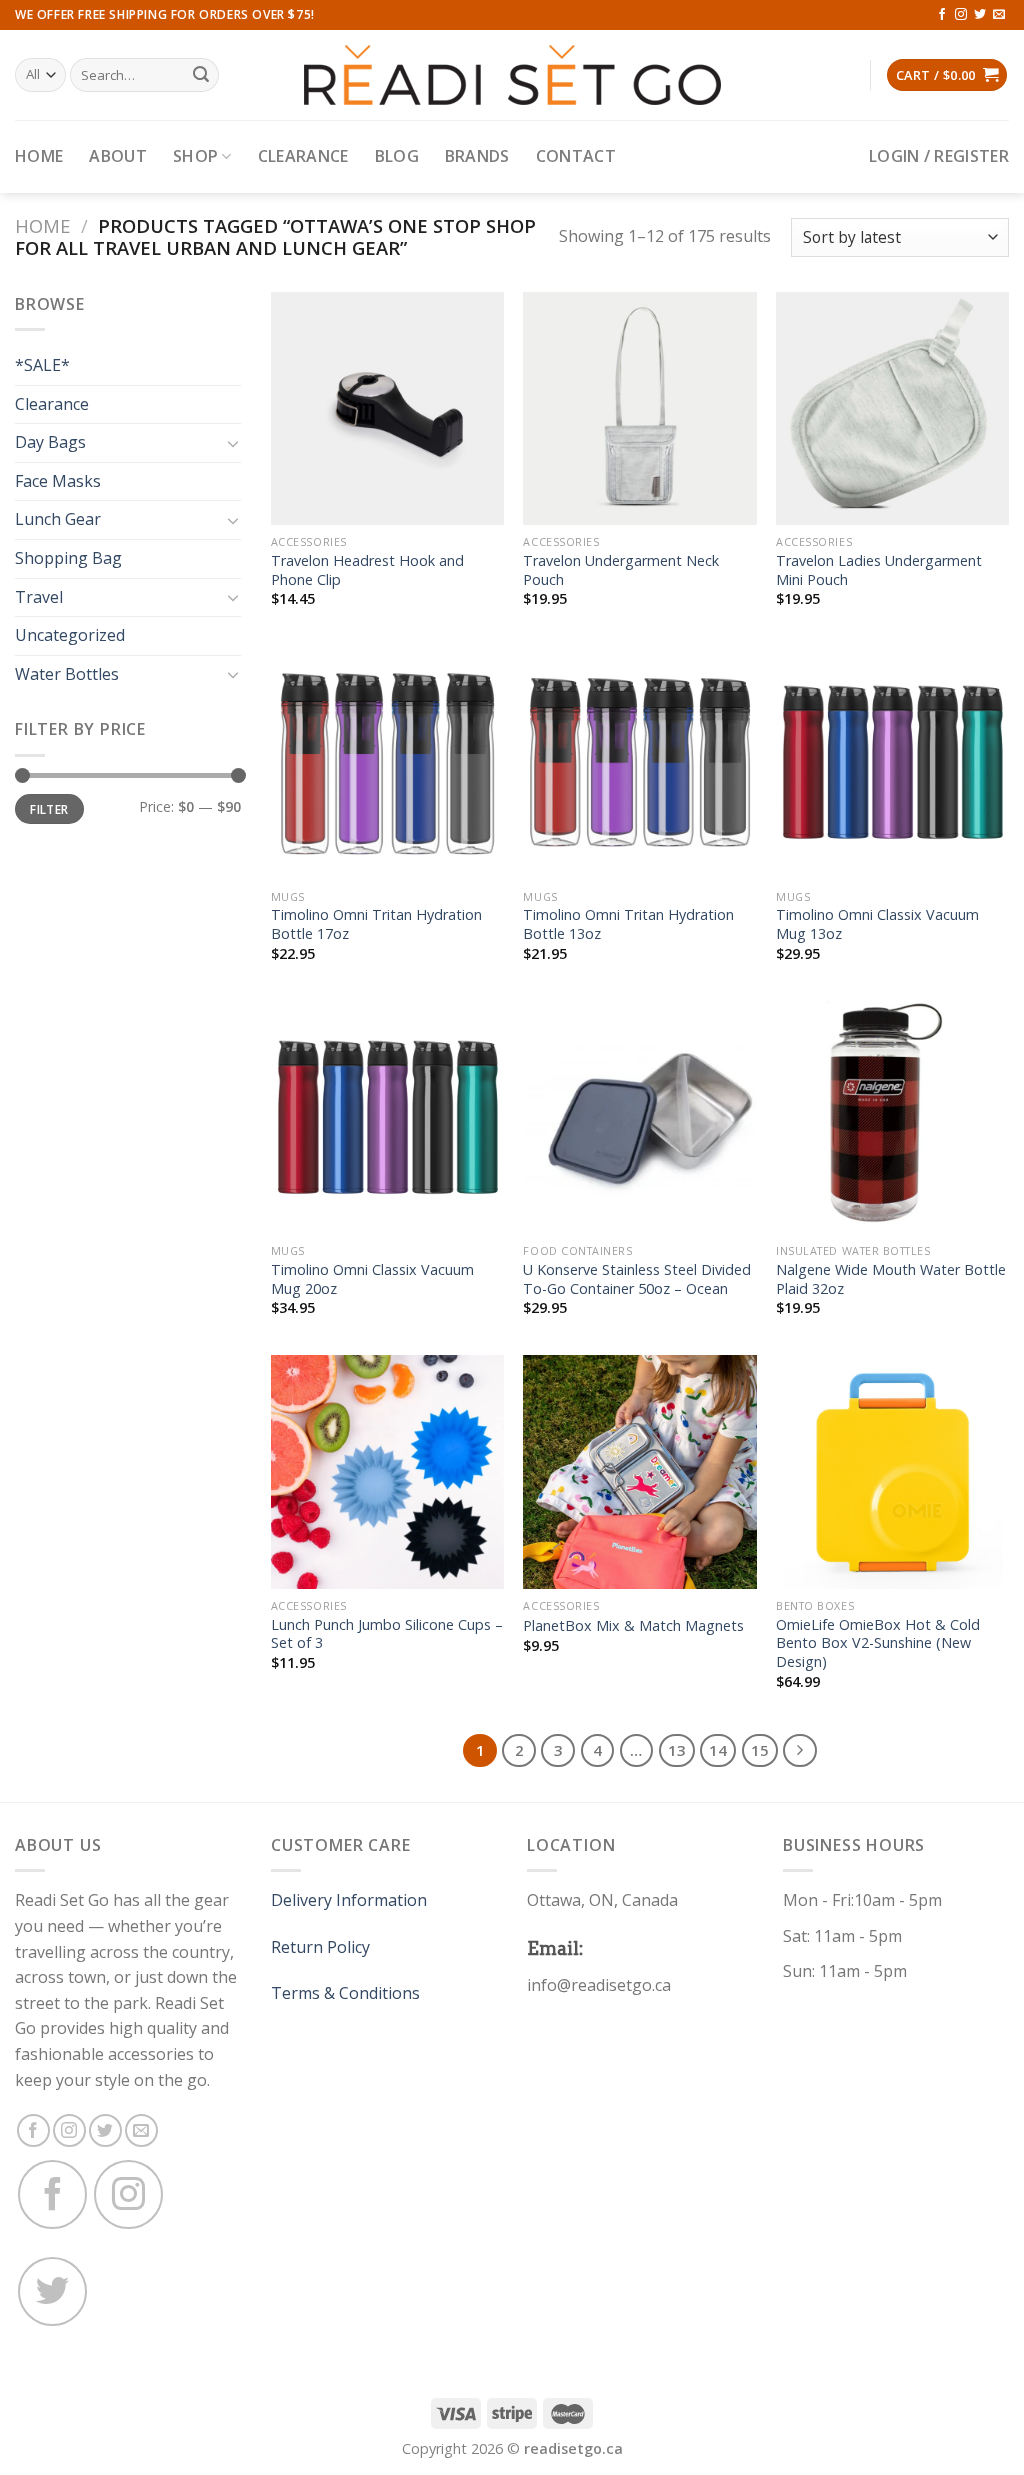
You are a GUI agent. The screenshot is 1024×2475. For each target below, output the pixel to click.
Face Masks (58, 481)
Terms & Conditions (345, 1993)
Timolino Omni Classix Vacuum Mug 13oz (877, 924)
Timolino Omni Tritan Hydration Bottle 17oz (376, 924)
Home (39, 156)
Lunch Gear (58, 519)
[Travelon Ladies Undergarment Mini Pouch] (892, 408)
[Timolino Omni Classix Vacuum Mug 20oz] (387, 1117)
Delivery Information (349, 1900)
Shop (195, 156)
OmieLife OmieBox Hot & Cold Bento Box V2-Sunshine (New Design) (878, 1643)
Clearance (303, 156)
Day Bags (50, 442)
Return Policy (320, 1947)
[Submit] (201, 75)
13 (677, 1750)
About (118, 156)
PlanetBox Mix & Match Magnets (633, 1626)
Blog (397, 156)
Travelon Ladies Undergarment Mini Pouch (879, 570)
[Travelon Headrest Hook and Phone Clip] (387, 408)
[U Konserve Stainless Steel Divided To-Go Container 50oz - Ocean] (639, 1117)
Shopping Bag (68, 558)
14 (718, 1750)
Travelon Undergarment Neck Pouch (621, 570)
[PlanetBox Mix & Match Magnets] (639, 1471)
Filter (49, 809)
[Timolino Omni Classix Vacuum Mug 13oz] (892, 762)
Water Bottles (67, 674)
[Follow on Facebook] (942, 15)
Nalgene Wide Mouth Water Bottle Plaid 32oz (891, 1279)
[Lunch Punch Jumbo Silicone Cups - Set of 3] (387, 1471)
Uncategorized (70, 635)
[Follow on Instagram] (961, 15)
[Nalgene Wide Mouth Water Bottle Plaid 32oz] (892, 1117)
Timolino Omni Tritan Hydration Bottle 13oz (628, 924)
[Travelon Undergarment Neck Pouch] (639, 408)
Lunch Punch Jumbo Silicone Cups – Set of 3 (387, 1634)
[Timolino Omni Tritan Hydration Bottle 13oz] (639, 762)
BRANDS (477, 156)
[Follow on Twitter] (980, 15)
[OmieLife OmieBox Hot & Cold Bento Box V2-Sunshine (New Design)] (892, 1471)
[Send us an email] (999, 15)
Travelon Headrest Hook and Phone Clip (367, 570)
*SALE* (42, 365)
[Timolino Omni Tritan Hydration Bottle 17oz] (387, 762)
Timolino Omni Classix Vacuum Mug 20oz (372, 1279)
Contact (576, 156)
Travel (39, 597)
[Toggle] (233, 443)
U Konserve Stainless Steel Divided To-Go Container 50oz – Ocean (637, 1279)
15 (760, 1750)
